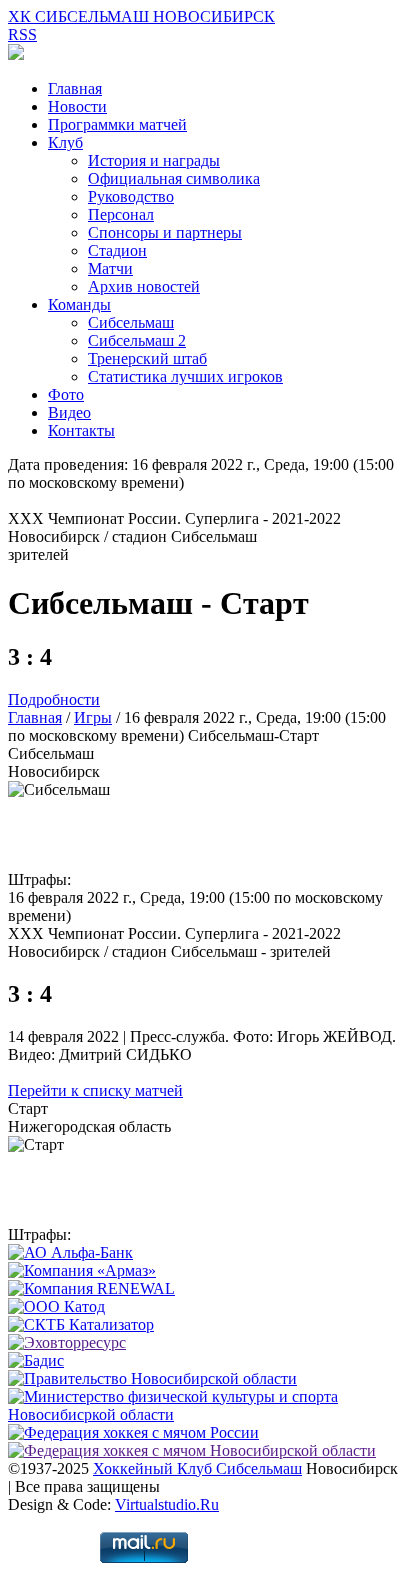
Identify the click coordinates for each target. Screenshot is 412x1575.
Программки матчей (117, 124)
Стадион (117, 250)
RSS (22, 34)
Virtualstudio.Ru (167, 1504)
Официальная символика (174, 178)
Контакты (81, 430)
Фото (66, 394)
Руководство (131, 196)
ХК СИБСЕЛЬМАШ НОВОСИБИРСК (141, 16)
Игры (93, 717)
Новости (77, 106)
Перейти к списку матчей (95, 1090)
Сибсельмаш (131, 322)
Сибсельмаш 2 (137, 340)
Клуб (65, 142)
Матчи (110, 268)
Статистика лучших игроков (185, 376)
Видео (69, 412)
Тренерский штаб (147, 358)
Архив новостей (144, 286)
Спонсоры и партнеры (165, 232)
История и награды (154, 160)
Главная (75, 88)
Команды (79, 304)
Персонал (121, 214)
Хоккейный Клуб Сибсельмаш (197, 1468)
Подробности (54, 699)
